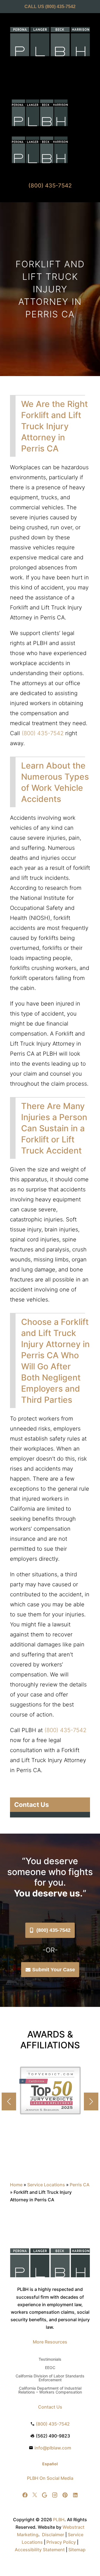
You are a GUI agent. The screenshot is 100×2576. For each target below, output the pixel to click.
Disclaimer (53, 2535)
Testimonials (50, 2359)
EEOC (50, 2368)
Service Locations (46, 2185)
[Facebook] (25, 2495)
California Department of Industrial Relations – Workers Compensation (50, 2390)
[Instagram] (55, 2495)
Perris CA (80, 2185)
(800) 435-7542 (60, 7)
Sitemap (77, 2550)
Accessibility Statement (40, 2550)
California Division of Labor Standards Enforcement (50, 2378)
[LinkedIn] (75, 2495)
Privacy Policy (61, 2542)
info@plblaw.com (53, 2448)
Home (16, 2185)
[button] (91, 2101)
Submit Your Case (54, 1970)
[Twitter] (35, 2495)
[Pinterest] (65, 2495)
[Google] (44, 2495)
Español (50, 2464)
